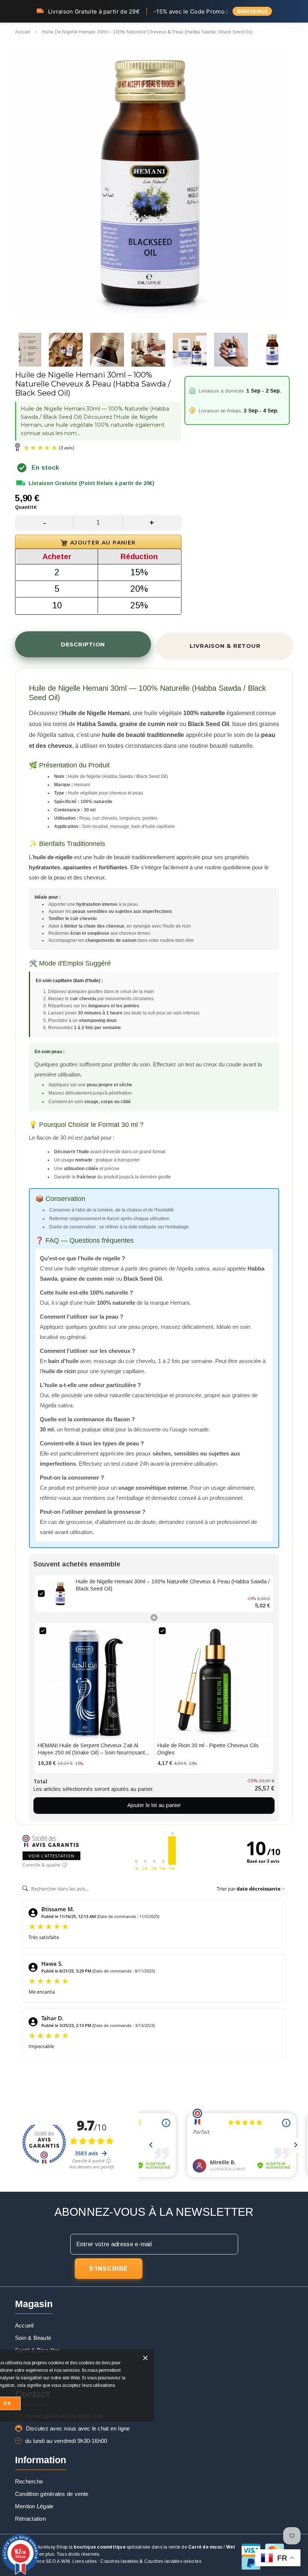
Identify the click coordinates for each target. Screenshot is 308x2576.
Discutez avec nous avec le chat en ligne (78, 2428)
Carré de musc (205, 2547)
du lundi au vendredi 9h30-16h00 (66, 2441)
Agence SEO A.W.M (49, 2561)
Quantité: (26, 507)
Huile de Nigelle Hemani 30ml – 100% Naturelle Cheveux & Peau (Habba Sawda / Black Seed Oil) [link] (173, 1585)
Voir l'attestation (51, 1856)
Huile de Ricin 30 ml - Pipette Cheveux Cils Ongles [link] (208, 1749)
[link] (60, 1594)
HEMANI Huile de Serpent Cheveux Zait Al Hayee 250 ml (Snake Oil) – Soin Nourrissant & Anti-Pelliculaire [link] (94, 1750)
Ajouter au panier (103, 543)
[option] (150, 185)
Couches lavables (119, 2561)
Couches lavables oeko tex (173, 2561)
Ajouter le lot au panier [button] (154, 1805)
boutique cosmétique (100, 2547)
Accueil (23, 32)
